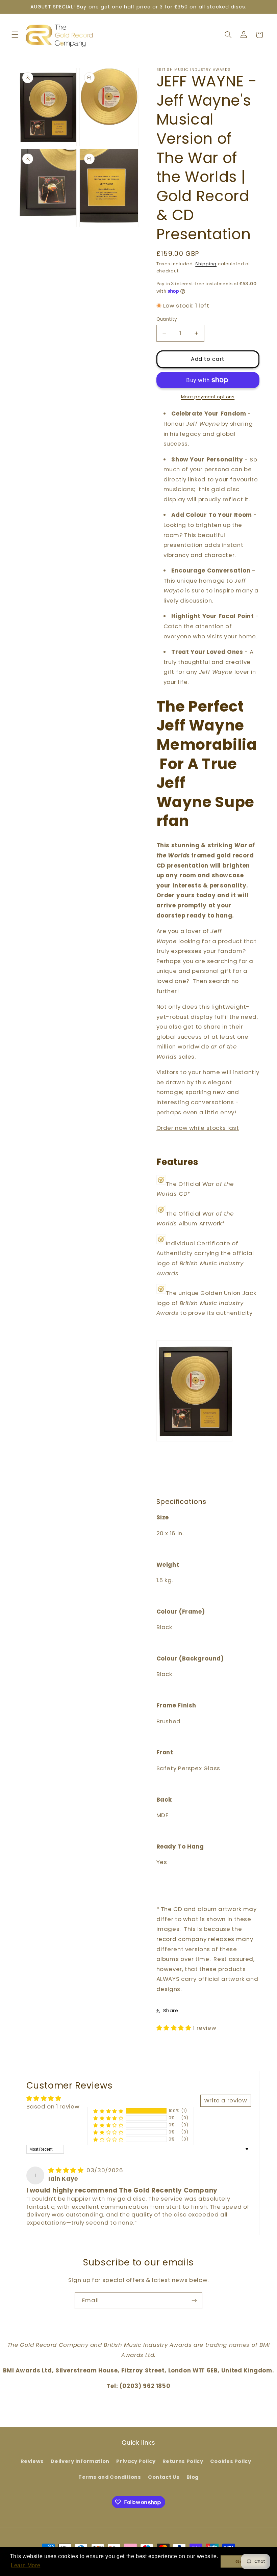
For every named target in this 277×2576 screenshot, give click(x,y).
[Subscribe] (194, 2301)
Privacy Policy (136, 2461)
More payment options (208, 397)
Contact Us (164, 2477)
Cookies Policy (231, 2461)
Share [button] (171, 2011)
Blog (193, 2477)
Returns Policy (183, 2461)
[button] (15, 35)
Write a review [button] (226, 2100)
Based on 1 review (53, 2106)
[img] (67, 2170)
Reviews (32, 2461)
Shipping (206, 264)
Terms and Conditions (110, 2477)
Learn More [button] (26, 2565)
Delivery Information (80, 2461)
